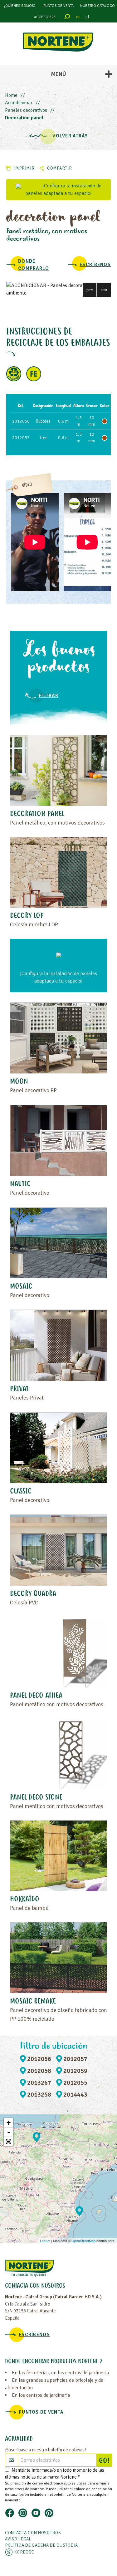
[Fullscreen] (8, 2142)
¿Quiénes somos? (20, 6)
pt (87, 17)
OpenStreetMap (83, 2241)
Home (11, 95)
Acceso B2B (45, 17)
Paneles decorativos (26, 110)
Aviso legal (18, 2539)
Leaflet (45, 2241)
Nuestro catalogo (97, 6)
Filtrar (49, 696)
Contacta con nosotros (33, 2533)
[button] (90, 290)
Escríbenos (95, 265)
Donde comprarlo (34, 265)
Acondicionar (19, 103)
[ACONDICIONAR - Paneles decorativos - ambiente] (58, 289)
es (78, 17)
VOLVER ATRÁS (70, 136)
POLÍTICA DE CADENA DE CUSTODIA (41, 2545)
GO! (105, 2461)
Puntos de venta (58, 6)
